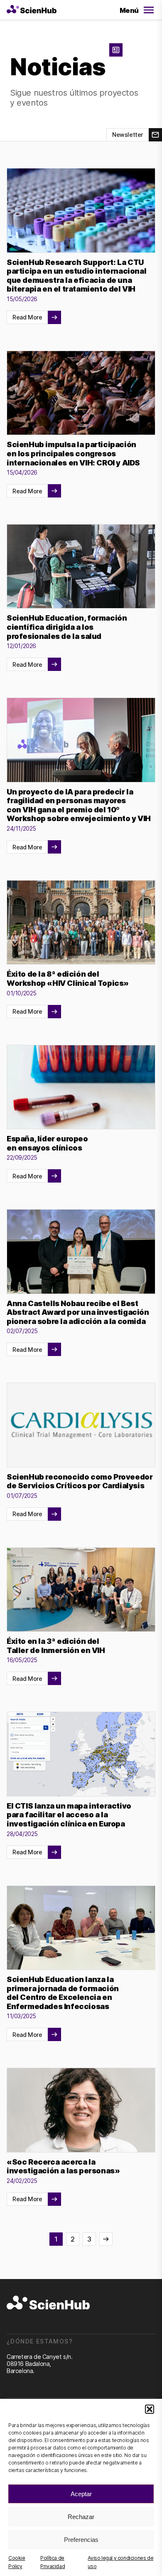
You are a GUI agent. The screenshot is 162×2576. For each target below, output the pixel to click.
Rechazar (81, 2517)
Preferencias (81, 2540)
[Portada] (32, 10)
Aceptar (81, 2494)
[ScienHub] (48, 2303)
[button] (150, 2409)
